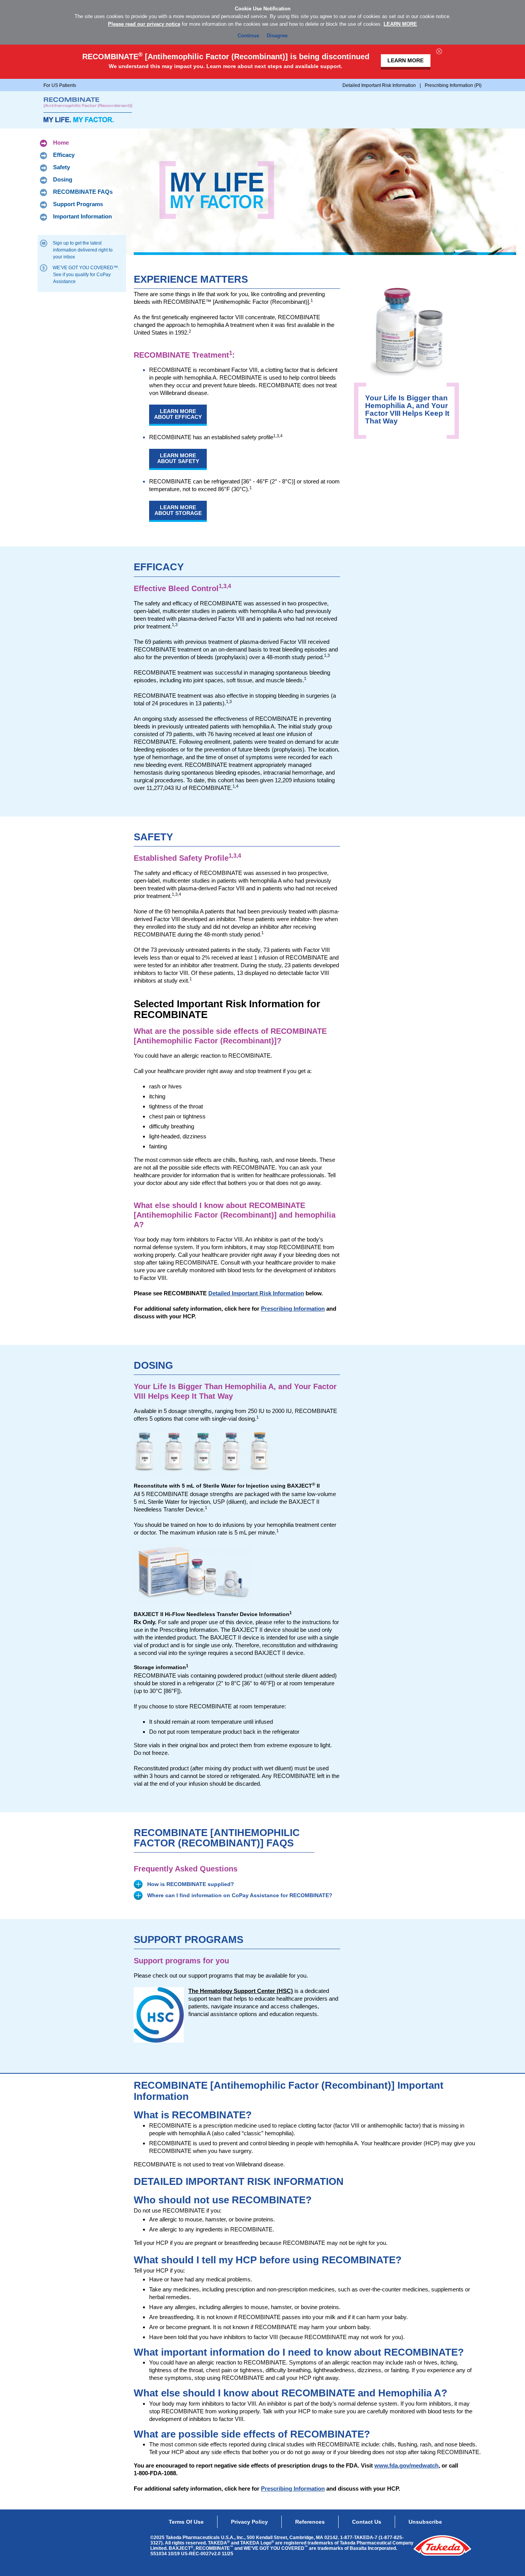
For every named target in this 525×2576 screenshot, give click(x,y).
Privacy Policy (249, 2522)
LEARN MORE (400, 24)
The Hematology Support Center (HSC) (241, 1991)
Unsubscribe (425, 2522)
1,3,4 (278, 436)
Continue (248, 36)
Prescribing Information (293, 1309)
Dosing (63, 179)
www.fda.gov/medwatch (406, 2465)
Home (61, 142)
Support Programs (78, 204)
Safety (61, 167)
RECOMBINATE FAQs (83, 192)
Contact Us (367, 2522)
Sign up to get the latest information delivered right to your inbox (83, 250)
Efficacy (64, 155)
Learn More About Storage (178, 510)
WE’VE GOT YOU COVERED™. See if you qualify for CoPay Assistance (86, 275)
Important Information (82, 216)
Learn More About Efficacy (178, 414)
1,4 (235, 786)
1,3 (229, 701)
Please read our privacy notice (144, 24)
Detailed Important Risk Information (256, 1293)
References (310, 2522)
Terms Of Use (186, 2522)
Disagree (277, 36)
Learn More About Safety (178, 458)
